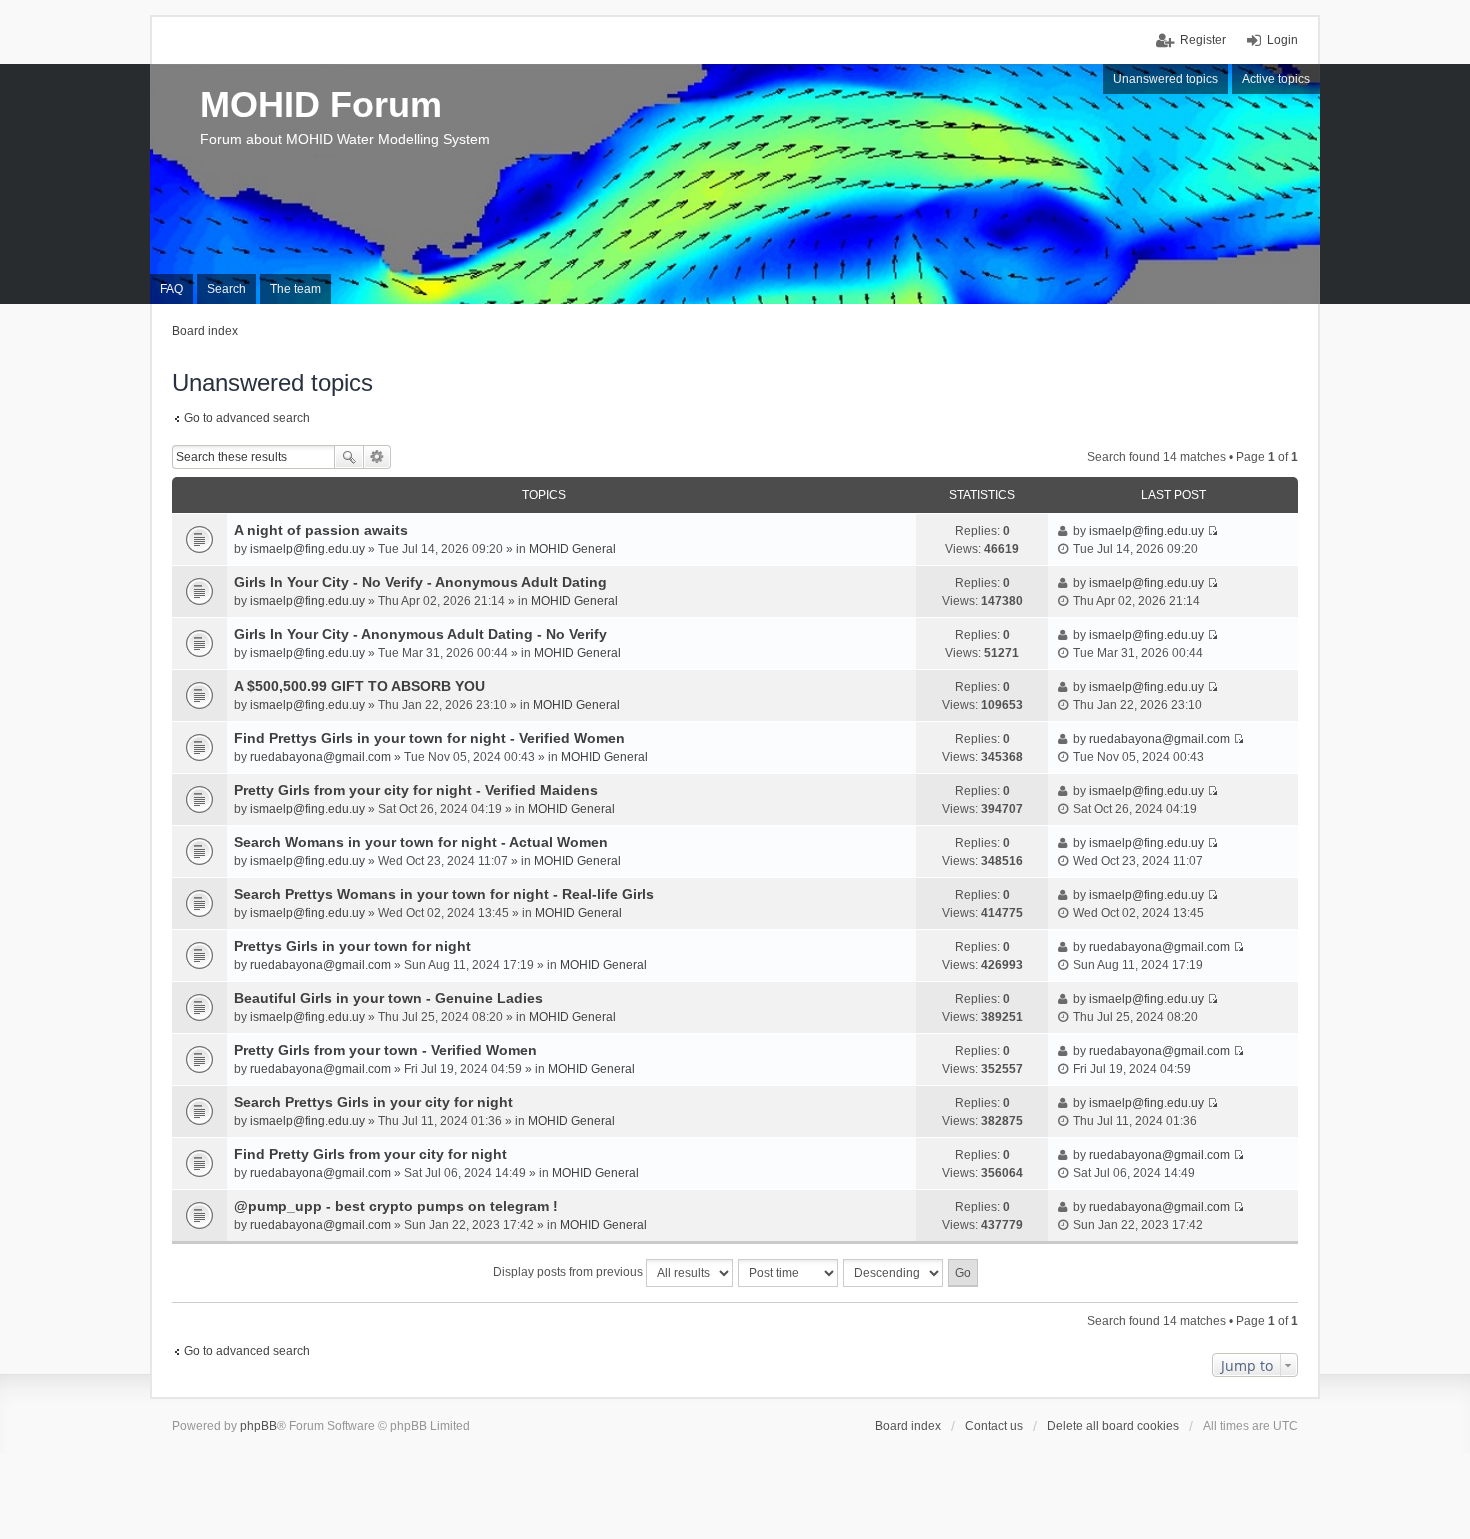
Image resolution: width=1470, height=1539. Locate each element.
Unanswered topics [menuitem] (1165, 79)
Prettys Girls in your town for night (352, 946)
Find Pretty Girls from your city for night (370, 1154)
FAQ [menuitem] (171, 289)
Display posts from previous (569, 1272)
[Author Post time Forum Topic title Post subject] (789, 1273)
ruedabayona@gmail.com (320, 757)
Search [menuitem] (226, 289)
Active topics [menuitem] (1276, 79)
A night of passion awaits (321, 530)
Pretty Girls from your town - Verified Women (385, 1050)
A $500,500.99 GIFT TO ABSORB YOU (359, 686)
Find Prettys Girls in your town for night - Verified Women (429, 738)
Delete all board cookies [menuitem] (1113, 1426)
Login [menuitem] (1282, 40)
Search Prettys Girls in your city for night (373, 1102)
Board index (908, 1426)
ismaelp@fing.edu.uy (307, 549)
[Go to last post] (1212, 531)
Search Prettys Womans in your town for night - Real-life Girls (444, 894)
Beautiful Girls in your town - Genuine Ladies (388, 998)
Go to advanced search (247, 418)
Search (349, 457)
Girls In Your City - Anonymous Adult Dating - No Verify (420, 634)
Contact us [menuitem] (994, 1426)
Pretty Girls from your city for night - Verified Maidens (416, 790)
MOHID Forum (321, 104)
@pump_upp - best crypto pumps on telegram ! (396, 1206)
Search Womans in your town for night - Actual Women (421, 842)
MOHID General (572, 549)
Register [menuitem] (1203, 40)
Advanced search (377, 457)
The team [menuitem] (295, 289)
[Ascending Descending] (894, 1273)
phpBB (258, 1426)
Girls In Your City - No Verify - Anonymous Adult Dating (420, 582)
